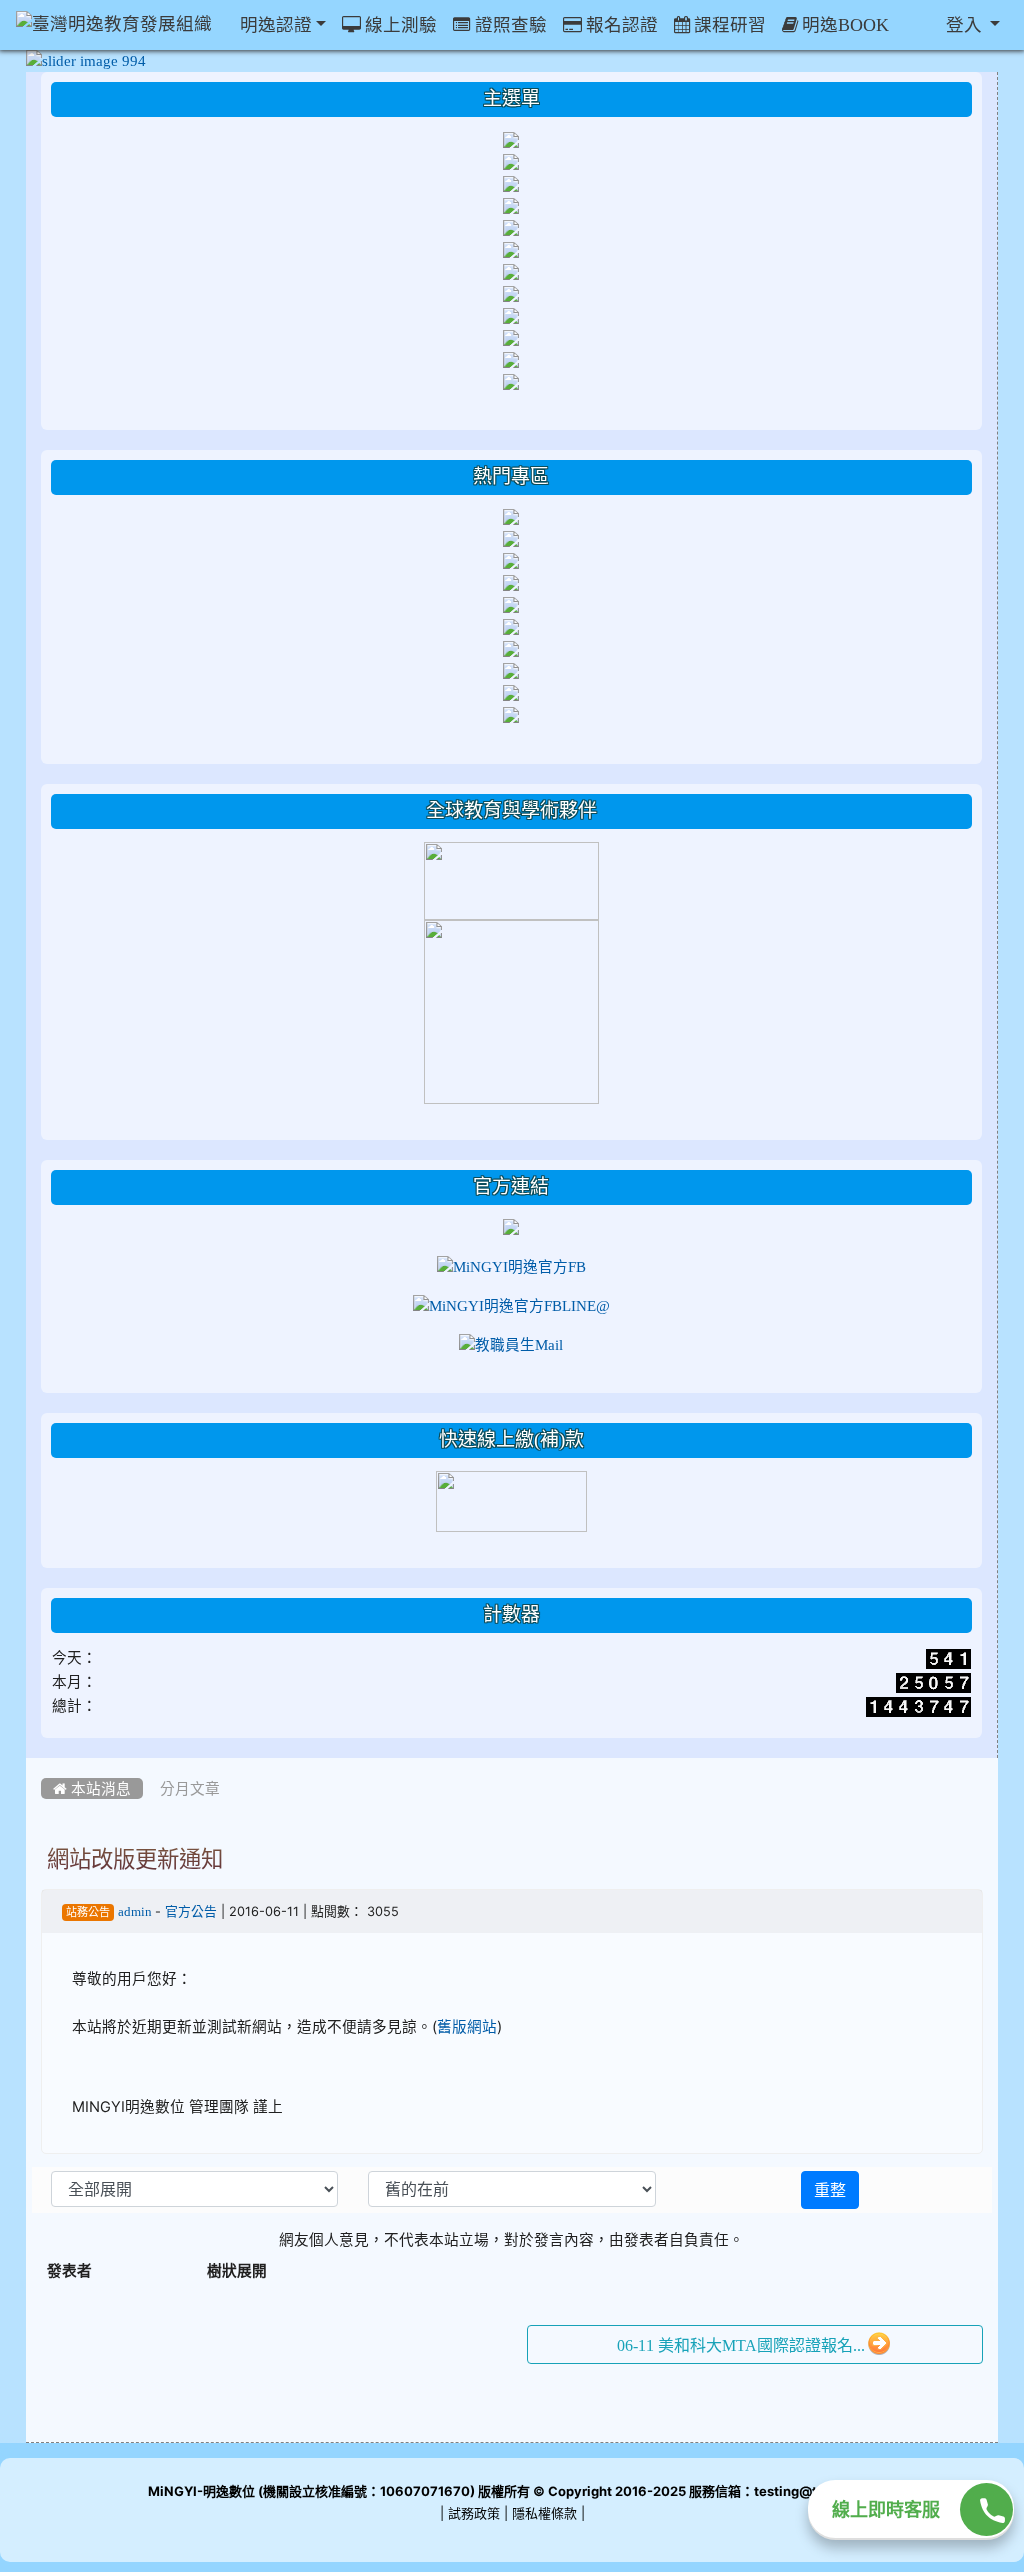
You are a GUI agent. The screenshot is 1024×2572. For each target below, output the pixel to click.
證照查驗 (509, 25)
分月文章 (190, 1788)
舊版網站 (467, 2026)
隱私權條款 (544, 2513)
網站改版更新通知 (135, 1859)
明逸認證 (274, 25)
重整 (830, 2190)
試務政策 (474, 2513)
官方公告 (191, 1911)
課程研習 (728, 25)
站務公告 (88, 1912)
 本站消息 (92, 1788)
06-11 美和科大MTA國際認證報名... (741, 2345)
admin (136, 1911)
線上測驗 (399, 25)
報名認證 (620, 25)
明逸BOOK (843, 25)
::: (45, 1765)
